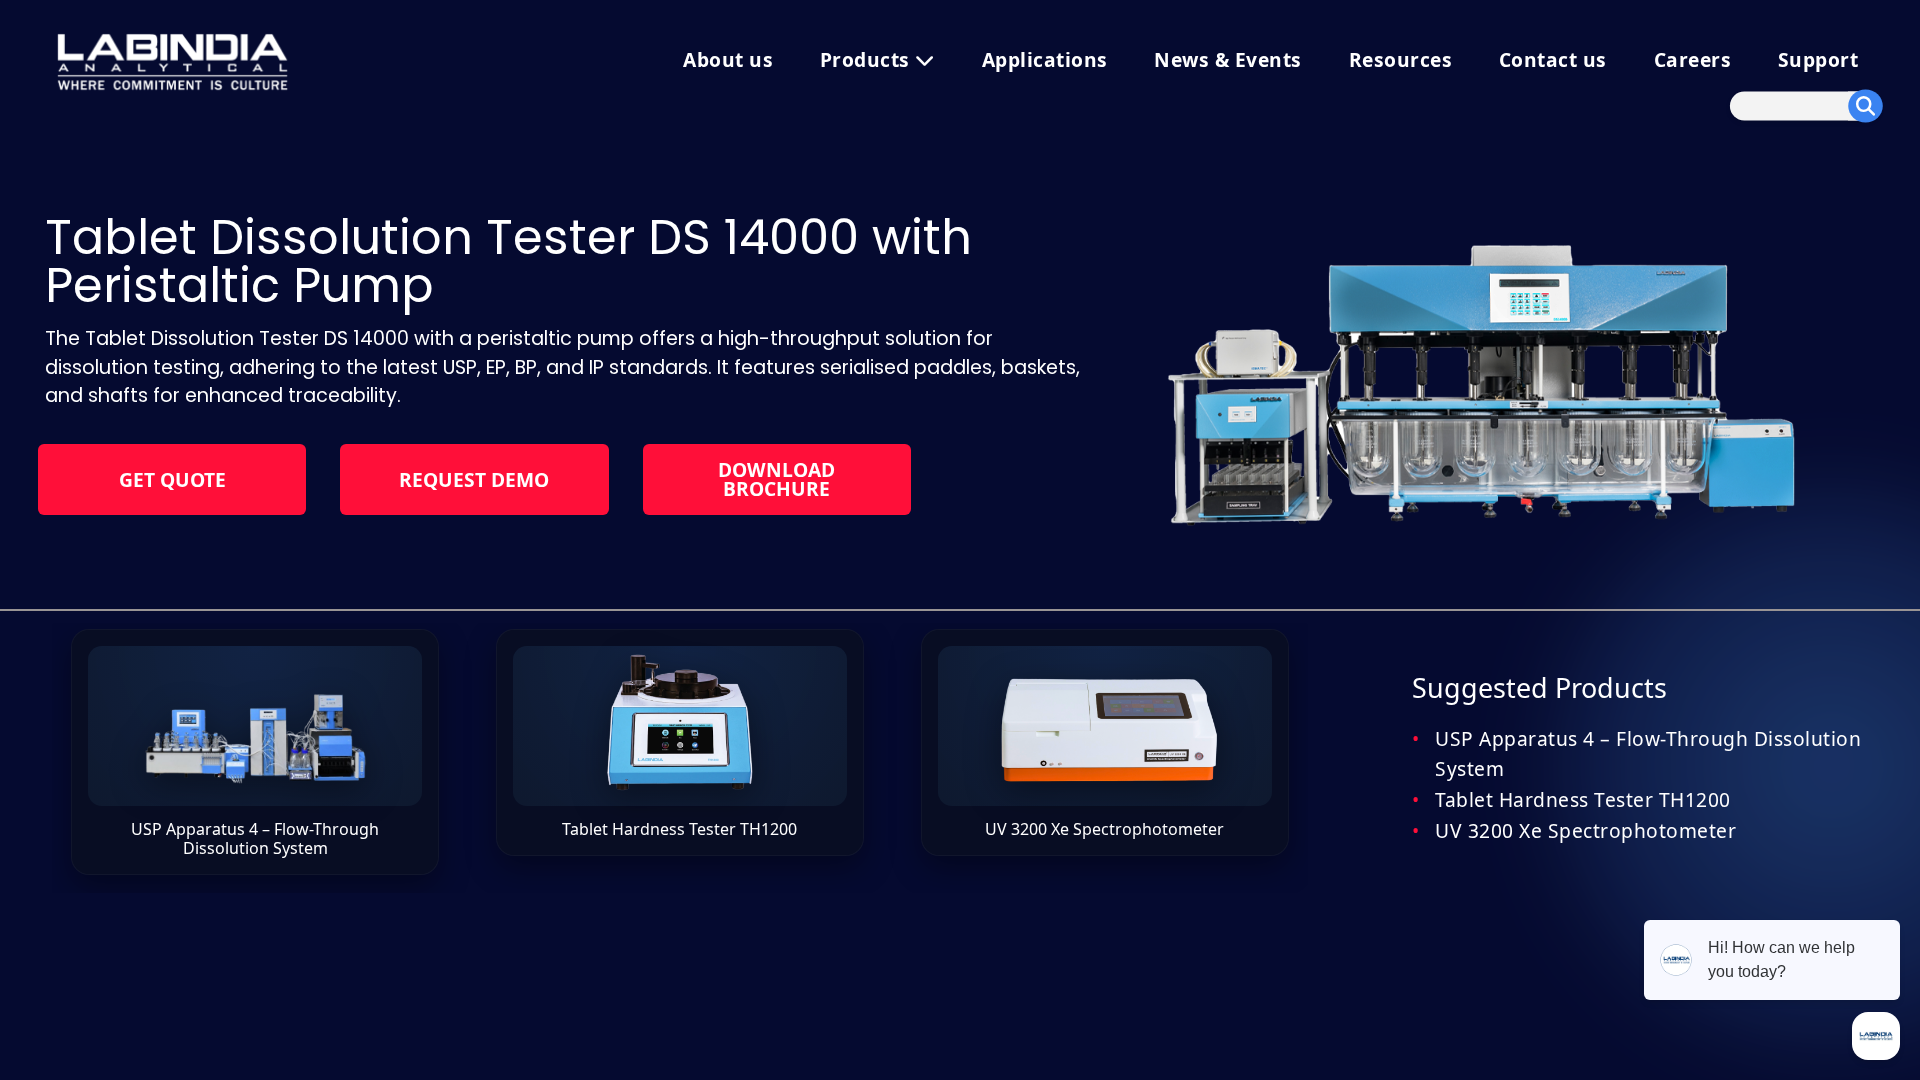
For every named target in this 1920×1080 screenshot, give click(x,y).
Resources (1401, 59)
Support (1818, 59)
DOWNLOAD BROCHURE (776, 479)
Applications (1045, 59)
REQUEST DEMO (474, 479)
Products (868, 59)
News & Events (1228, 59)
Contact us (1553, 59)
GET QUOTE (172, 479)
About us (728, 59)
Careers (1693, 59)
